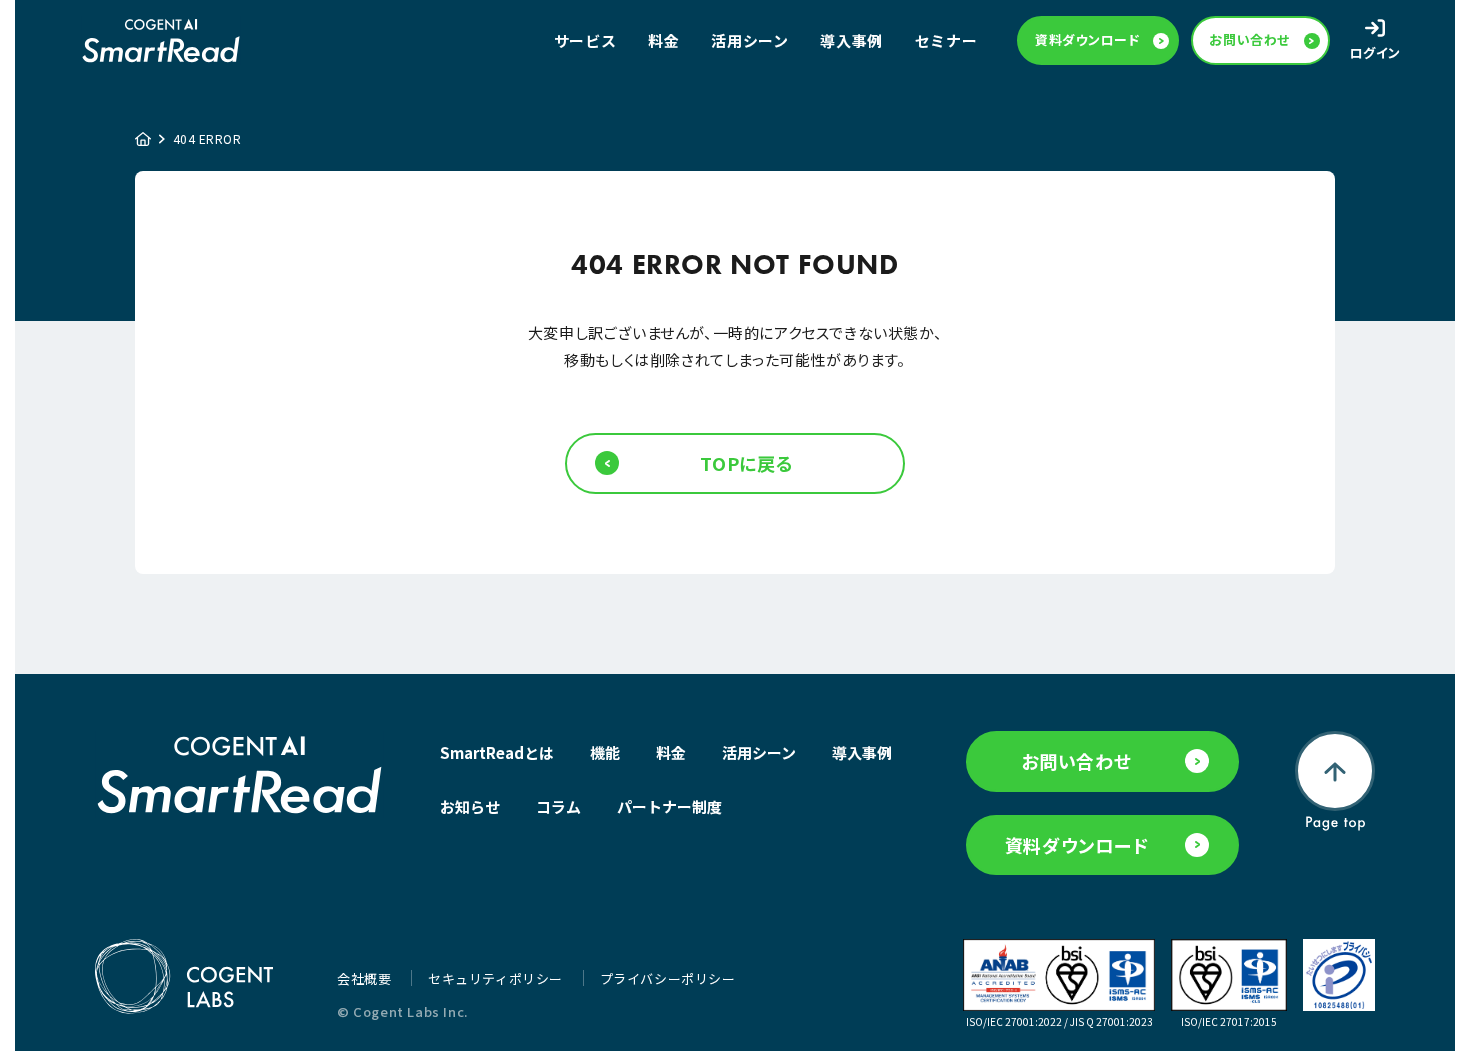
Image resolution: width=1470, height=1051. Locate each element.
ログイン (1375, 52)
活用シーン (749, 40)
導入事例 (851, 40)
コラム (558, 806)
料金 (663, 40)
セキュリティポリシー (497, 978)
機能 (605, 752)
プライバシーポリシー (668, 978)
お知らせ (470, 806)
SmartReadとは (497, 752)
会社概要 (366, 978)
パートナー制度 (669, 806)
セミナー (946, 40)
